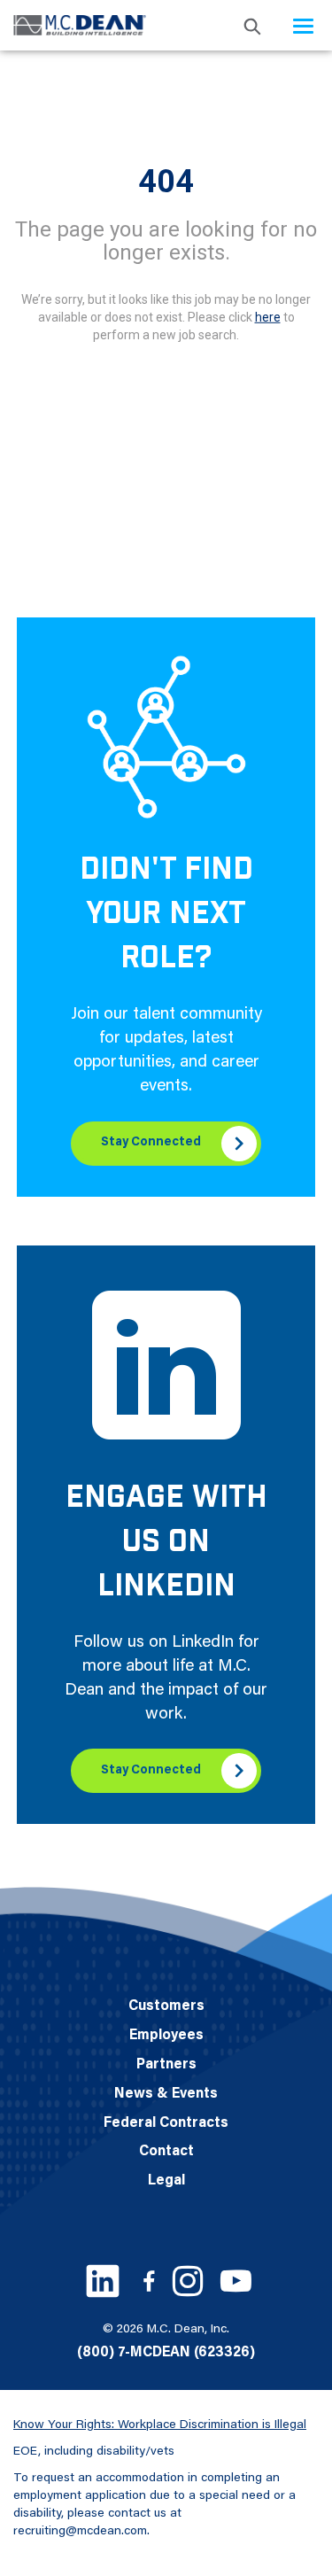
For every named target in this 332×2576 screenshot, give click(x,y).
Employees (166, 2036)
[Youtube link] (236, 2281)
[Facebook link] (149, 2281)
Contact (166, 2152)
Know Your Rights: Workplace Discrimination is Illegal (160, 2425)
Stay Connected (151, 1143)
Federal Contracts (166, 2123)
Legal (166, 2181)
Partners (166, 2065)
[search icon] (252, 25)
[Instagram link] (188, 2281)
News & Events (166, 2094)
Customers (166, 2006)
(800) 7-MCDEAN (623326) (166, 2353)
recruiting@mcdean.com (80, 2532)
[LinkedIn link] (103, 2281)
